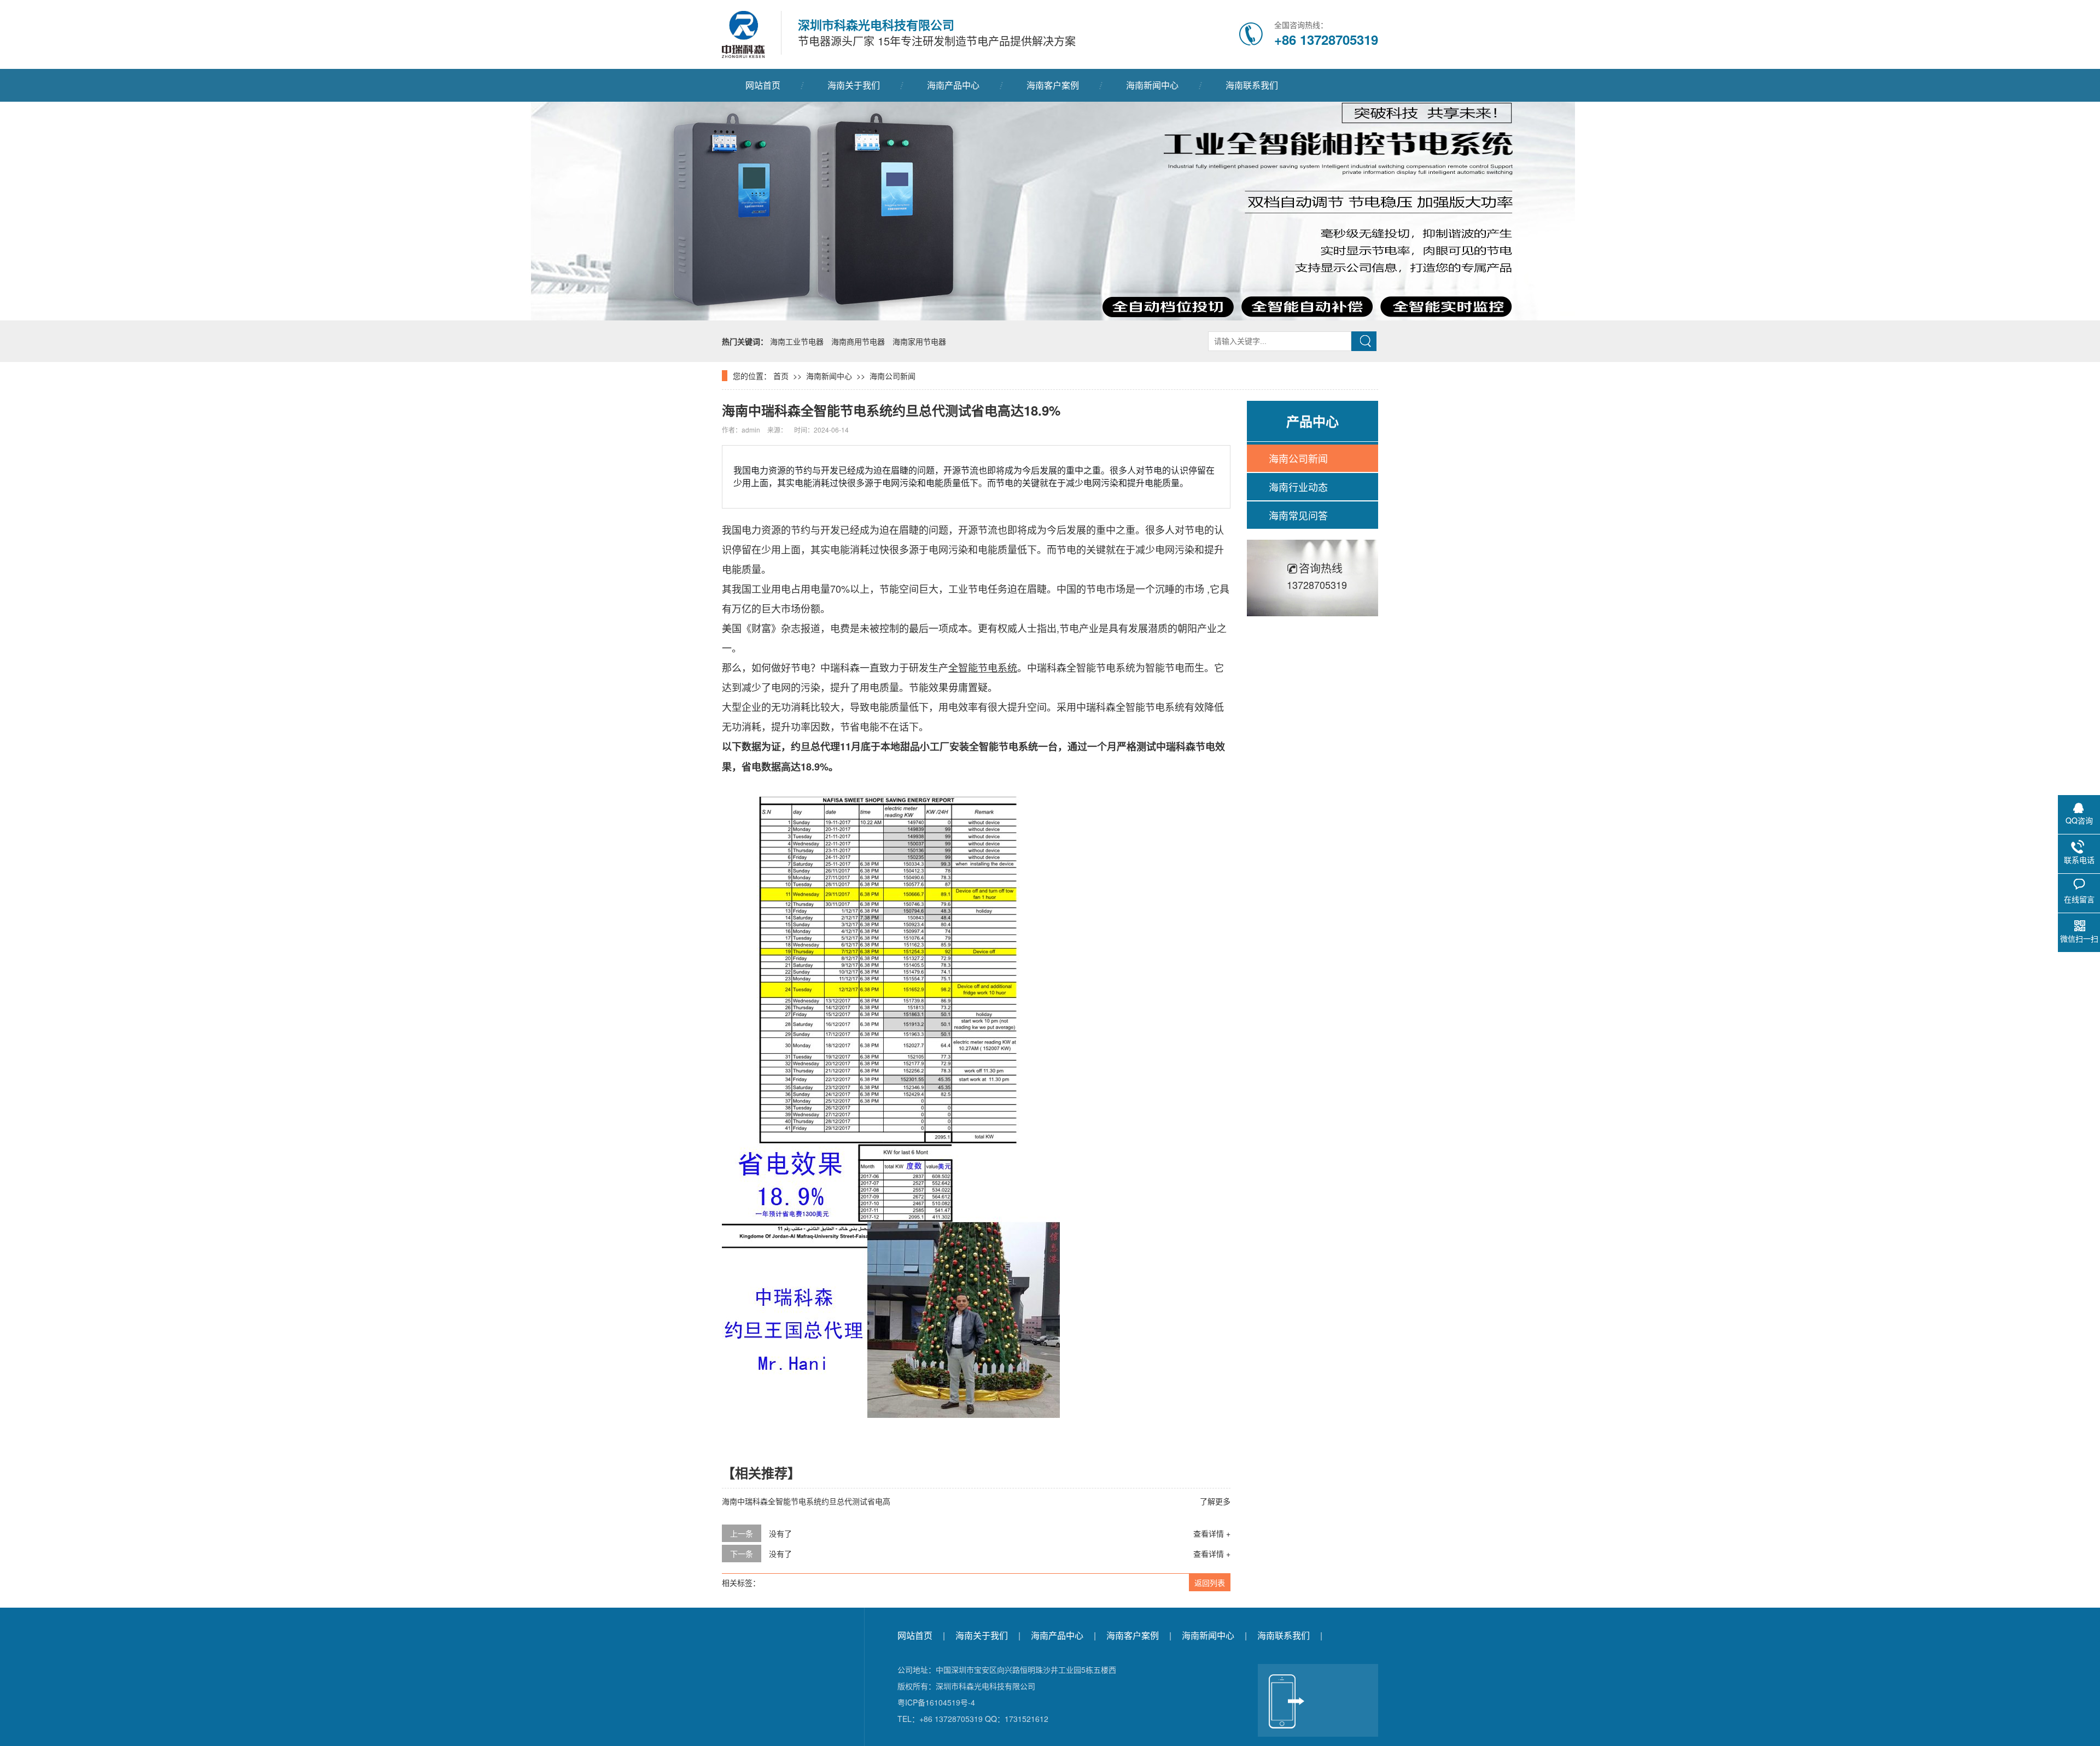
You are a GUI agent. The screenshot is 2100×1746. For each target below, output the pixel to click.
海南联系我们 (1252, 85)
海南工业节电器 (797, 341)
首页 (781, 376)
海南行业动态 (1298, 487)
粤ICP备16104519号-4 (936, 1702)
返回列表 (1210, 1583)
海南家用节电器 (919, 341)
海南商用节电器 (858, 341)
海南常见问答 (1298, 515)
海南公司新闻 (892, 376)
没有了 (780, 1533)
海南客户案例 (1053, 85)
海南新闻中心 (1152, 85)
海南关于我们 (854, 85)
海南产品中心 (953, 85)
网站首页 (763, 85)
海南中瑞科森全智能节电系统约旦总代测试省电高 (806, 1501)
